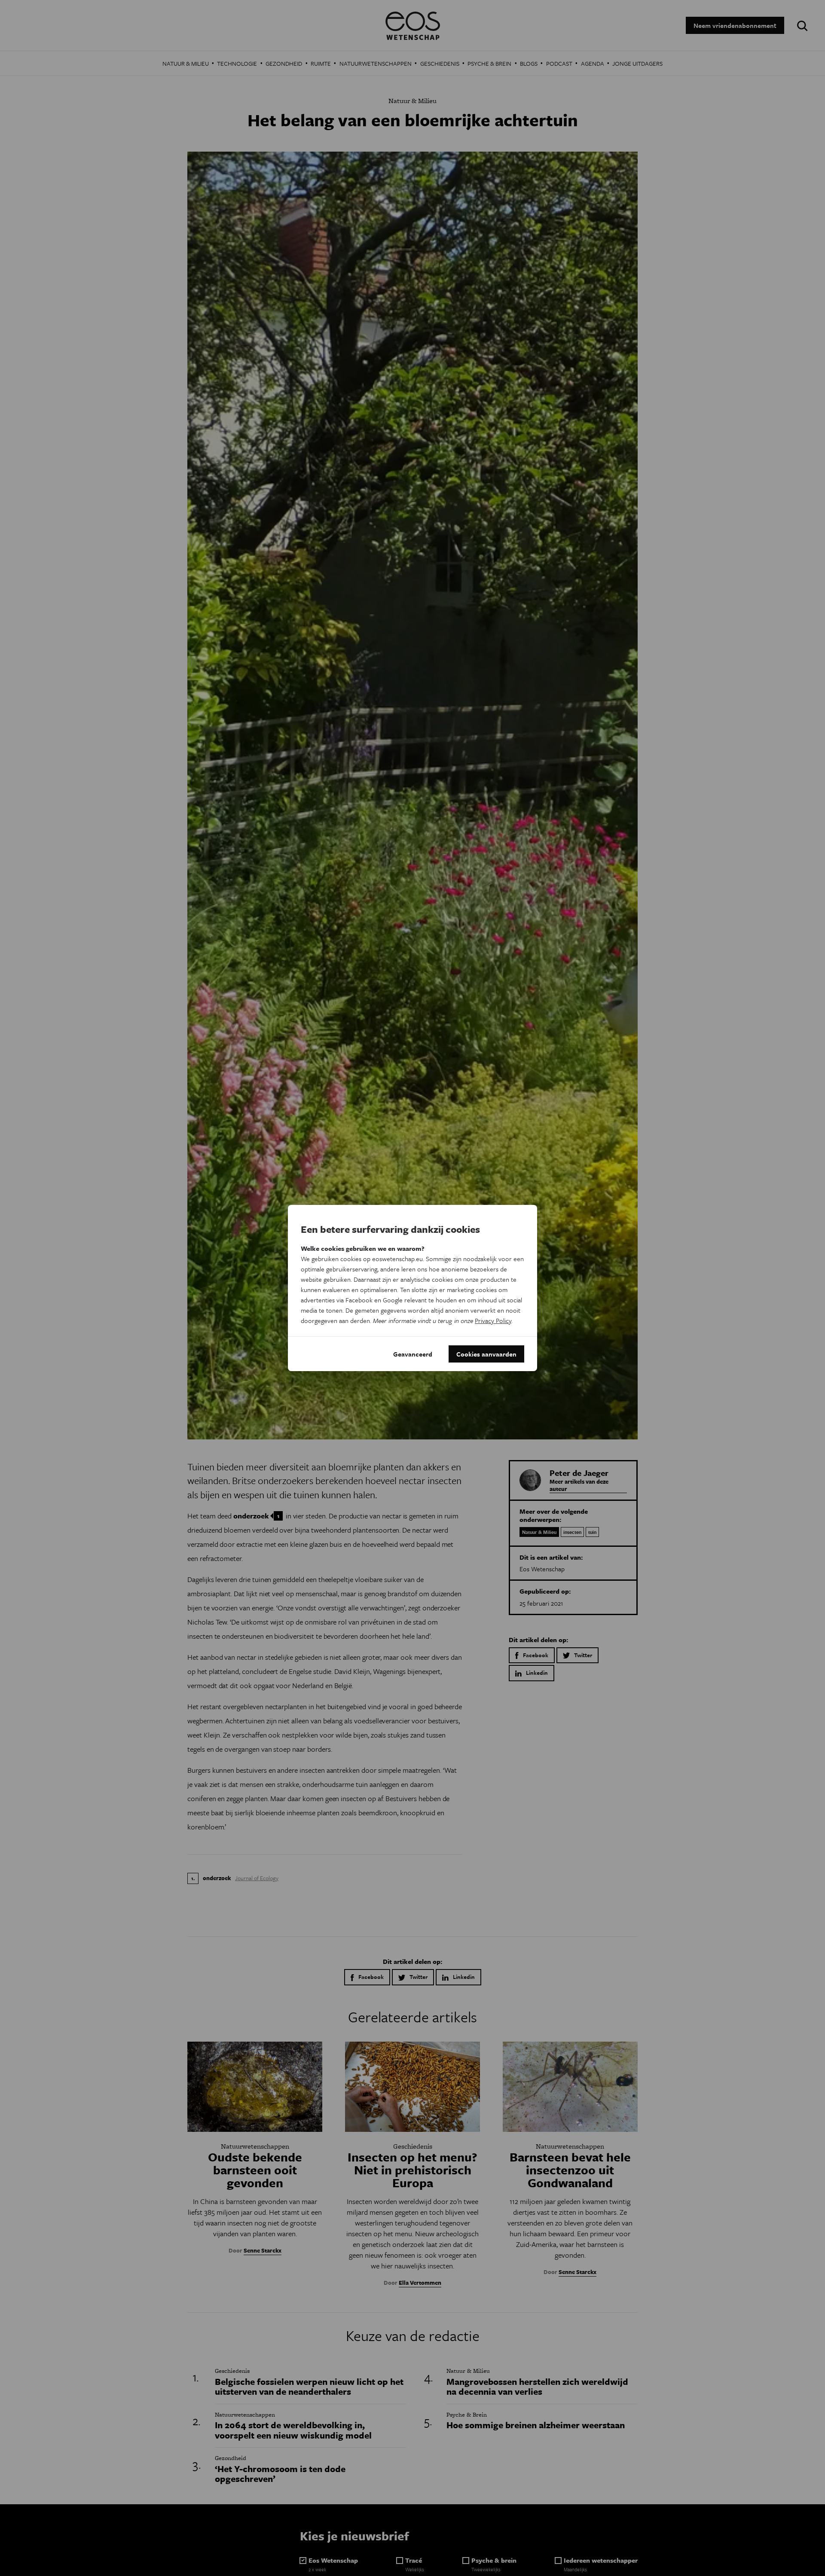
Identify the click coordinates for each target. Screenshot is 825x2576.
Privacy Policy (493, 1320)
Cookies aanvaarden (486, 1354)
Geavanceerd (413, 1354)
